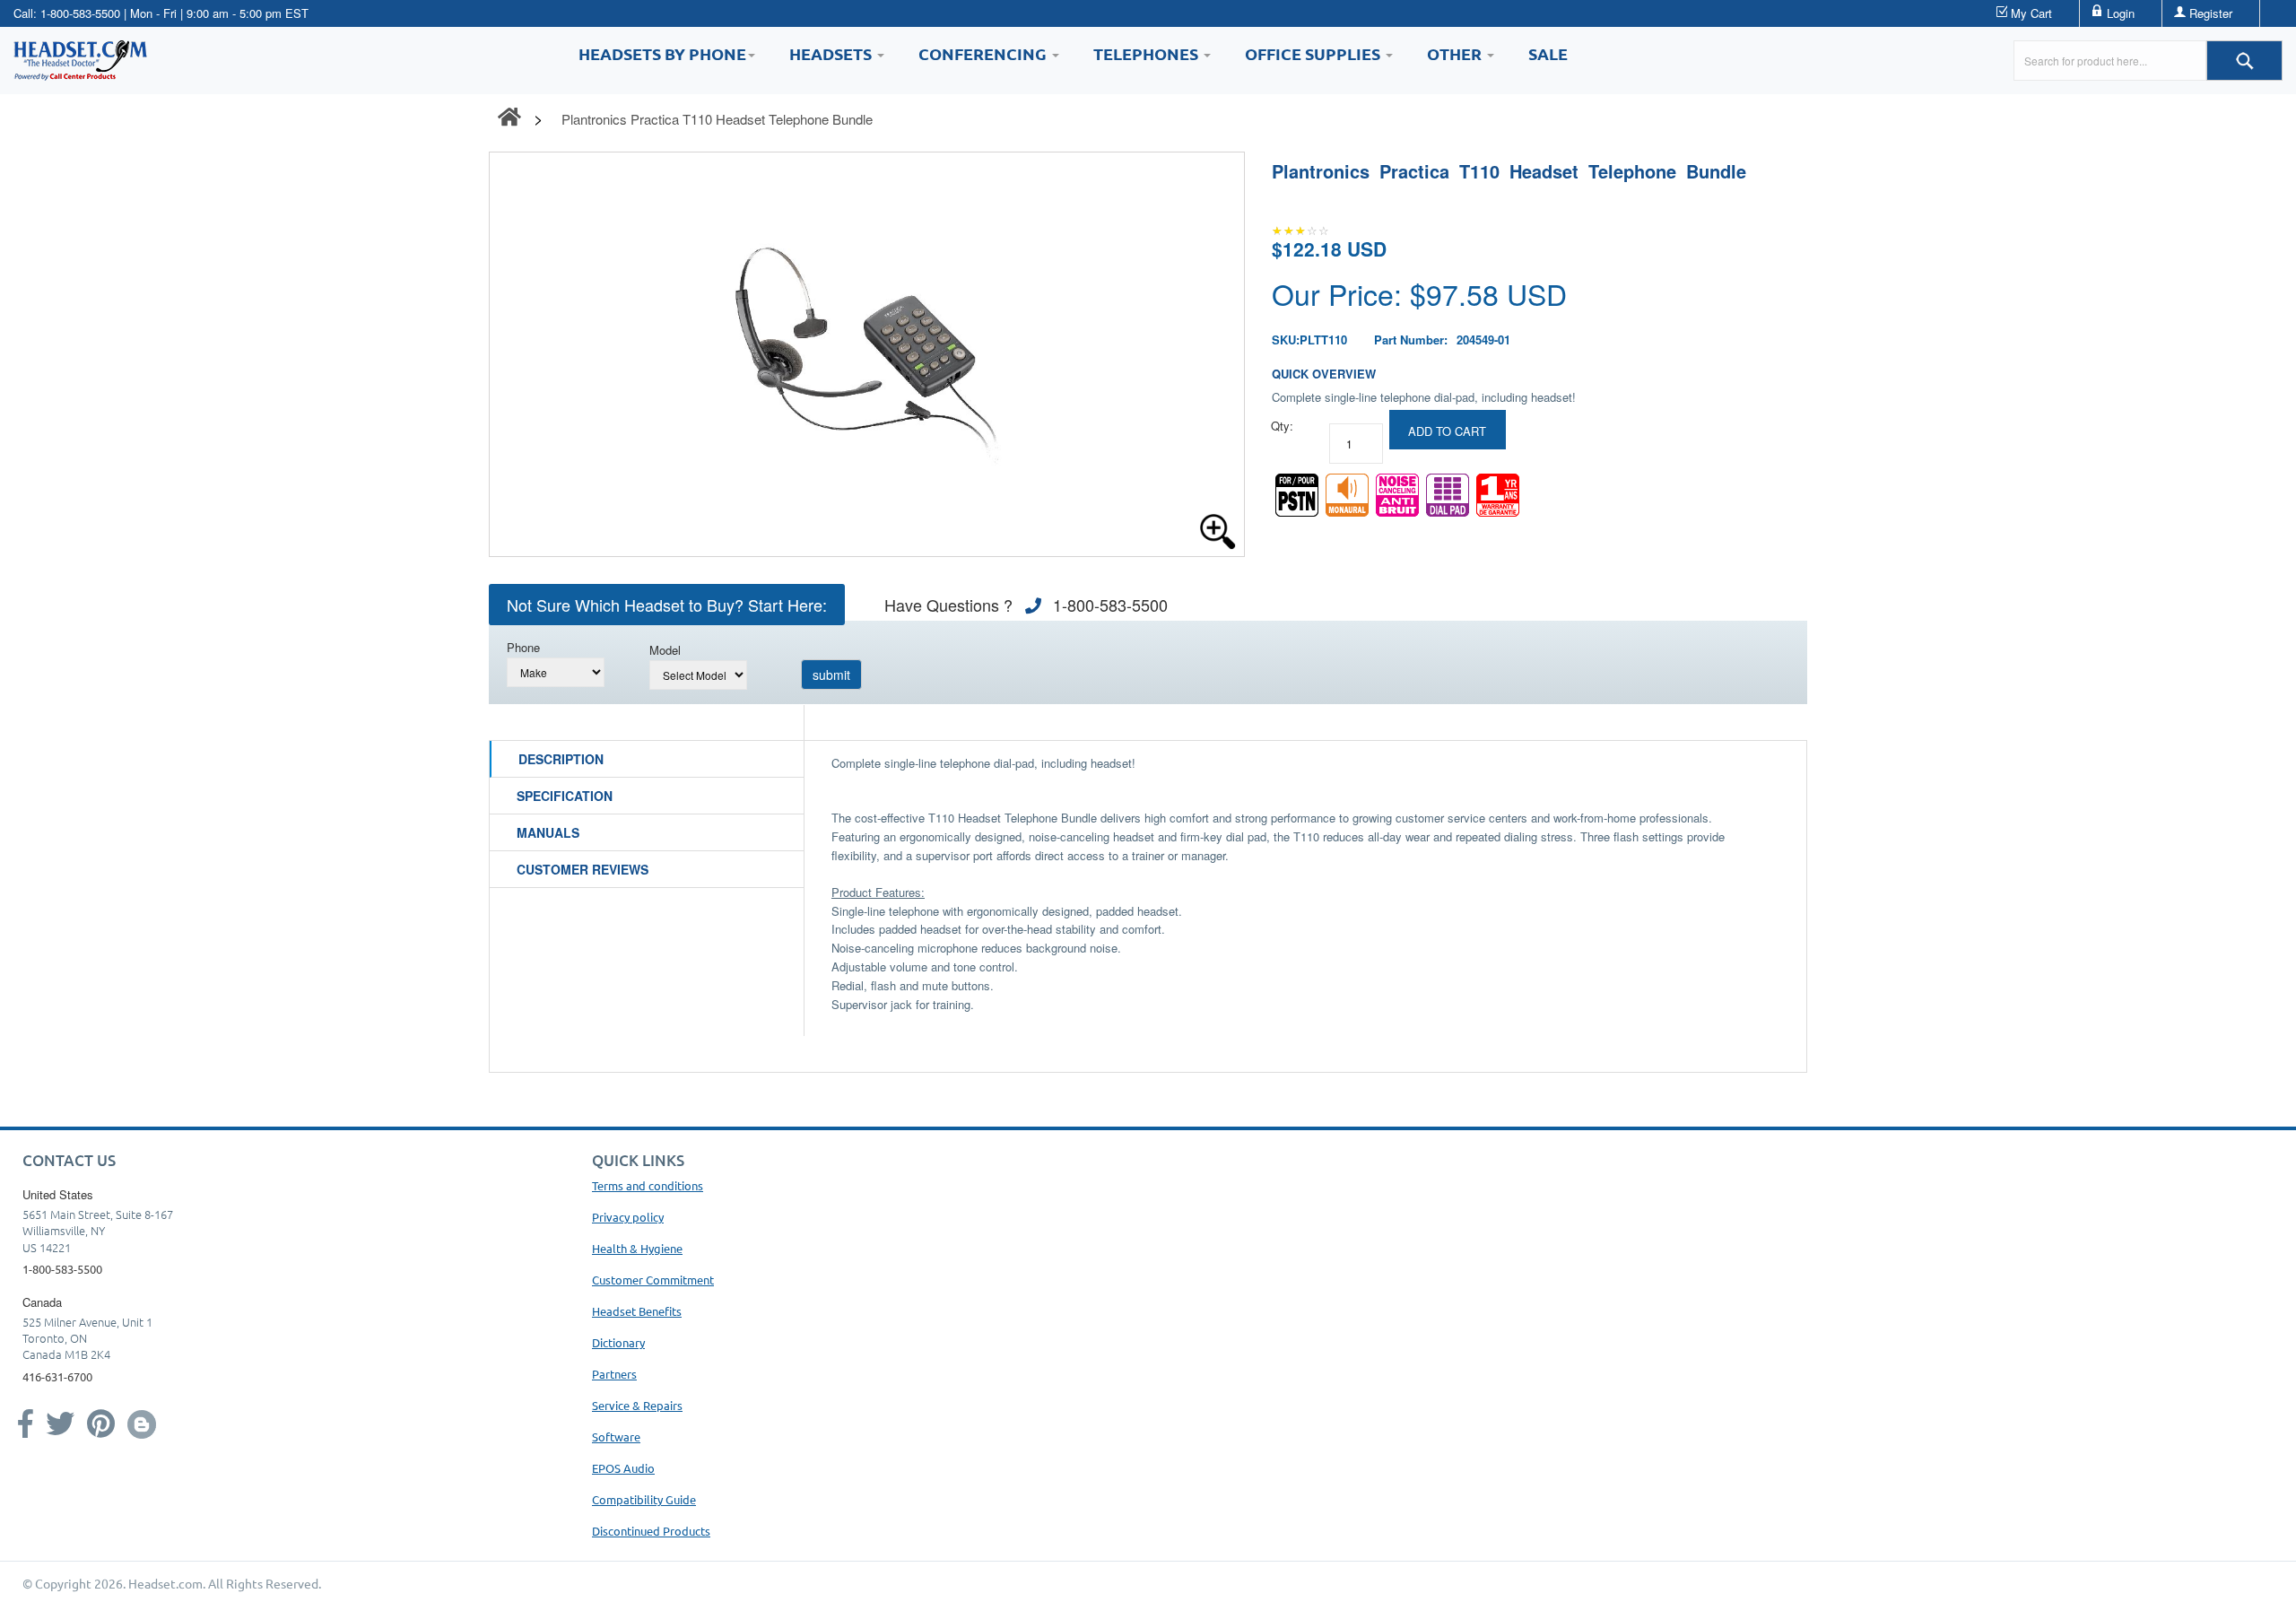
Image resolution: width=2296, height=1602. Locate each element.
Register (2211, 13)
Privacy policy (628, 1217)
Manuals (548, 832)
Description (561, 759)
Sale (1548, 53)
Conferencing (984, 53)
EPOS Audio (623, 1468)
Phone (523, 647)
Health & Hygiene (637, 1248)
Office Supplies (1314, 53)
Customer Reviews (583, 869)
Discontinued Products (651, 1531)
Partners (614, 1374)
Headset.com (165, 1583)
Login (2121, 13)
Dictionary (618, 1342)
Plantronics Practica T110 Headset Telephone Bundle (717, 119)
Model (665, 650)
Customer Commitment (653, 1280)
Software (616, 1437)
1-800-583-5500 (80, 13)
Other (1456, 53)
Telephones (1148, 53)
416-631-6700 (57, 1376)
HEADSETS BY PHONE (662, 53)
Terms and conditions (648, 1185)
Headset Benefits (637, 1311)
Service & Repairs (637, 1405)
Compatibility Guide (644, 1499)
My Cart (2031, 13)
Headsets (832, 53)
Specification (565, 796)
